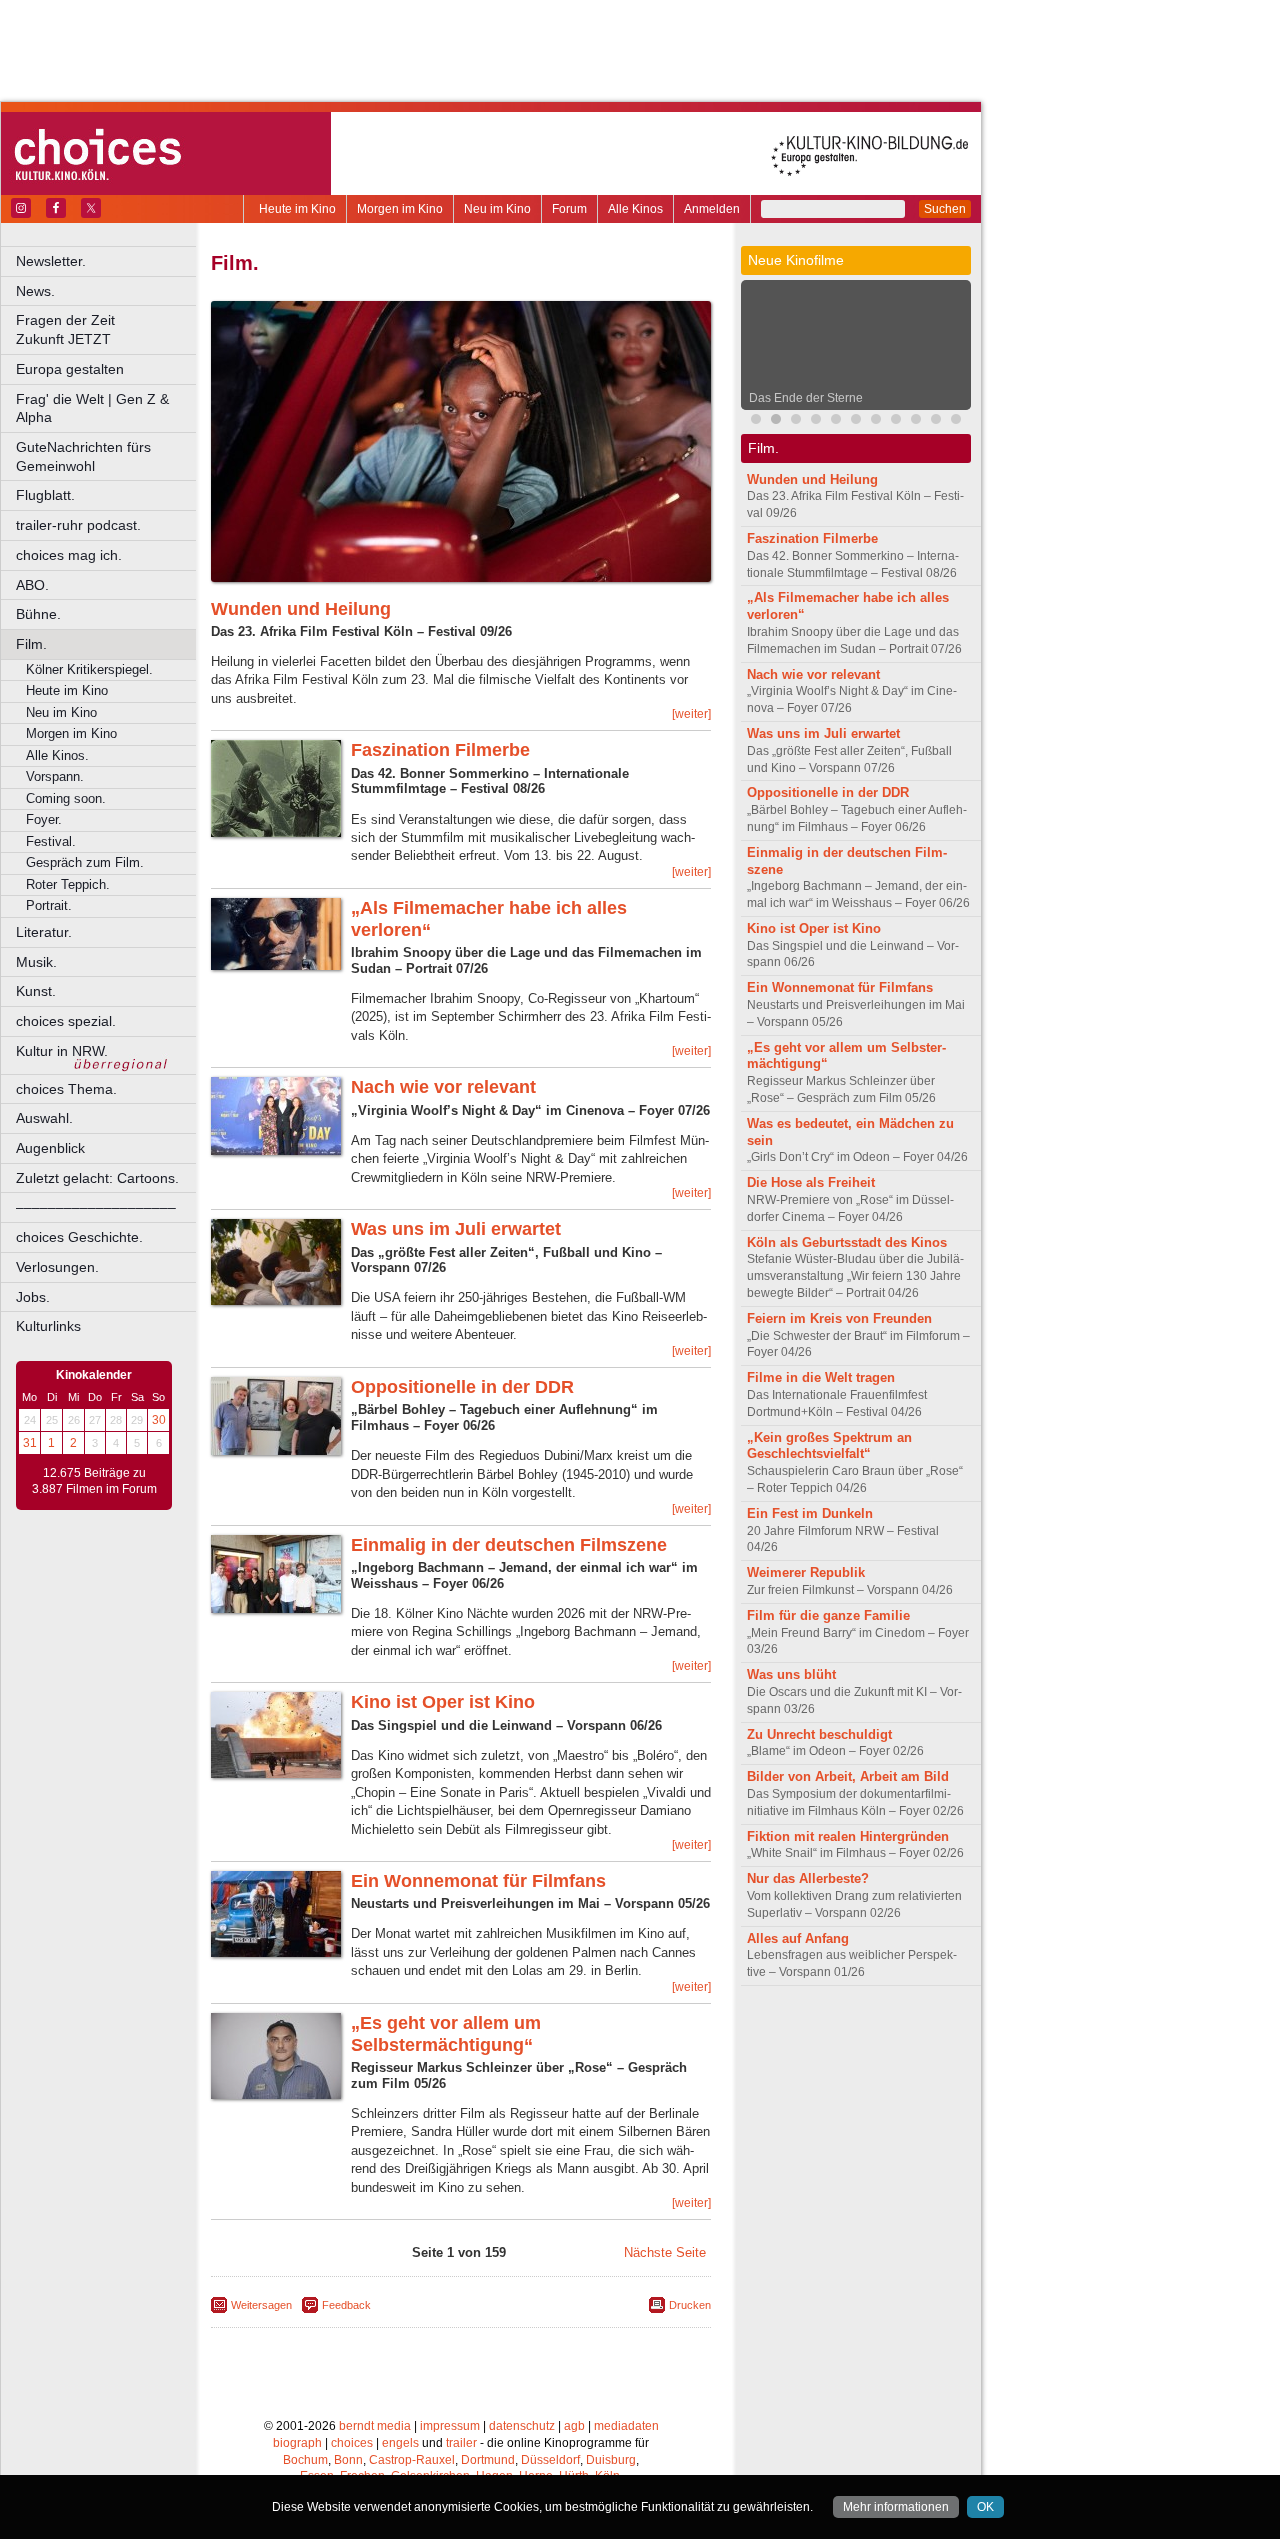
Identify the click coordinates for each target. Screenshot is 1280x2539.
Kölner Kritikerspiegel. (89, 669)
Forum (569, 209)
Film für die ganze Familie (828, 1615)
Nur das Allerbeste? (808, 1878)
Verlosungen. (57, 1267)
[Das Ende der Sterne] (776, 421)
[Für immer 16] (916, 421)
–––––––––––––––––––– (96, 1207)
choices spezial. (66, 1021)
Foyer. (44, 819)
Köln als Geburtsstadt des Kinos (847, 1242)
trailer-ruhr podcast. (78, 525)
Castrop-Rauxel (412, 2460)
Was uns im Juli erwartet (456, 1229)
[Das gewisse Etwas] (896, 421)
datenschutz (522, 2426)
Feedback (346, 2305)
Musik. (36, 962)
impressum (450, 2426)
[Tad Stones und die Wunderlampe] (816, 421)
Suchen (945, 209)
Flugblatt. (45, 495)
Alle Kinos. (57, 755)
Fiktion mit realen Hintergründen (848, 1836)
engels (400, 2443)
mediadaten (626, 2426)
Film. (31, 644)
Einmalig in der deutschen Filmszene (509, 1545)
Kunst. (36, 991)
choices (352, 2443)
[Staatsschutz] (856, 421)
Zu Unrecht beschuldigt (819, 1734)
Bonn (348, 2460)
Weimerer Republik (806, 1572)
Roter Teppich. (68, 884)
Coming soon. (66, 798)
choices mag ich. (69, 555)
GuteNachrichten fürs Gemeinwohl (83, 456)
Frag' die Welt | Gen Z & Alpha (92, 408)
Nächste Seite (665, 2252)
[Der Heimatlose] (936, 421)
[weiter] (691, 714)
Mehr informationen (896, 2507)
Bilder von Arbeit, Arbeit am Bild (848, 1776)
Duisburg (611, 2460)
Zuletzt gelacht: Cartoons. (97, 1178)
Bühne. (38, 614)
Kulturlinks (48, 1326)
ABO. (32, 585)
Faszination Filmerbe (440, 750)
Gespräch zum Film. (85, 862)
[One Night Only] (756, 421)
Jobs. (33, 1297)
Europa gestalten (70, 369)
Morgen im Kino (400, 209)
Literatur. (44, 932)
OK (985, 2507)
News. (35, 291)
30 (159, 1420)
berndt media (375, 2426)
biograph (297, 2443)
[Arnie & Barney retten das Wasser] (876, 421)
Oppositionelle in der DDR (462, 1387)
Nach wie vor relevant (443, 1087)
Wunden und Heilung (301, 609)
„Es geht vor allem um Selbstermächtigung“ (446, 2034)
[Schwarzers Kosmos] (956, 421)
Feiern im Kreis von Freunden (839, 1318)
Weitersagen (261, 2305)
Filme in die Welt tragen (821, 1377)
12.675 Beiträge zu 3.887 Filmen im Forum (94, 1481)
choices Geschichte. (79, 1237)
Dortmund (488, 2460)
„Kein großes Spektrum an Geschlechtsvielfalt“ (829, 1446)
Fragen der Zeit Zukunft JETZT (107, 329)
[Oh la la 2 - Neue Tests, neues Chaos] (796, 421)
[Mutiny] (836, 421)
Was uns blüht (791, 1674)
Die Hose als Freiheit (811, 1182)
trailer (461, 2443)
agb (574, 2426)
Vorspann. (55, 776)
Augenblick (50, 1148)
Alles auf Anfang (798, 1938)
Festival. (51, 841)
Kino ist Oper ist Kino (443, 1702)
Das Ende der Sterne (806, 398)
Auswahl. (44, 1118)
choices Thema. (66, 1089)
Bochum (305, 2460)
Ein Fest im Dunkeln (810, 1513)
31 (30, 1443)
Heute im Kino (297, 209)
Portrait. (49, 905)
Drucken (690, 2305)
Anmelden (712, 209)
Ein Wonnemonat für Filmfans (478, 1881)
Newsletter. (51, 261)
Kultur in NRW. (62, 1051)
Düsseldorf (550, 2460)
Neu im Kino (497, 209)
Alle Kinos (635, 209)
